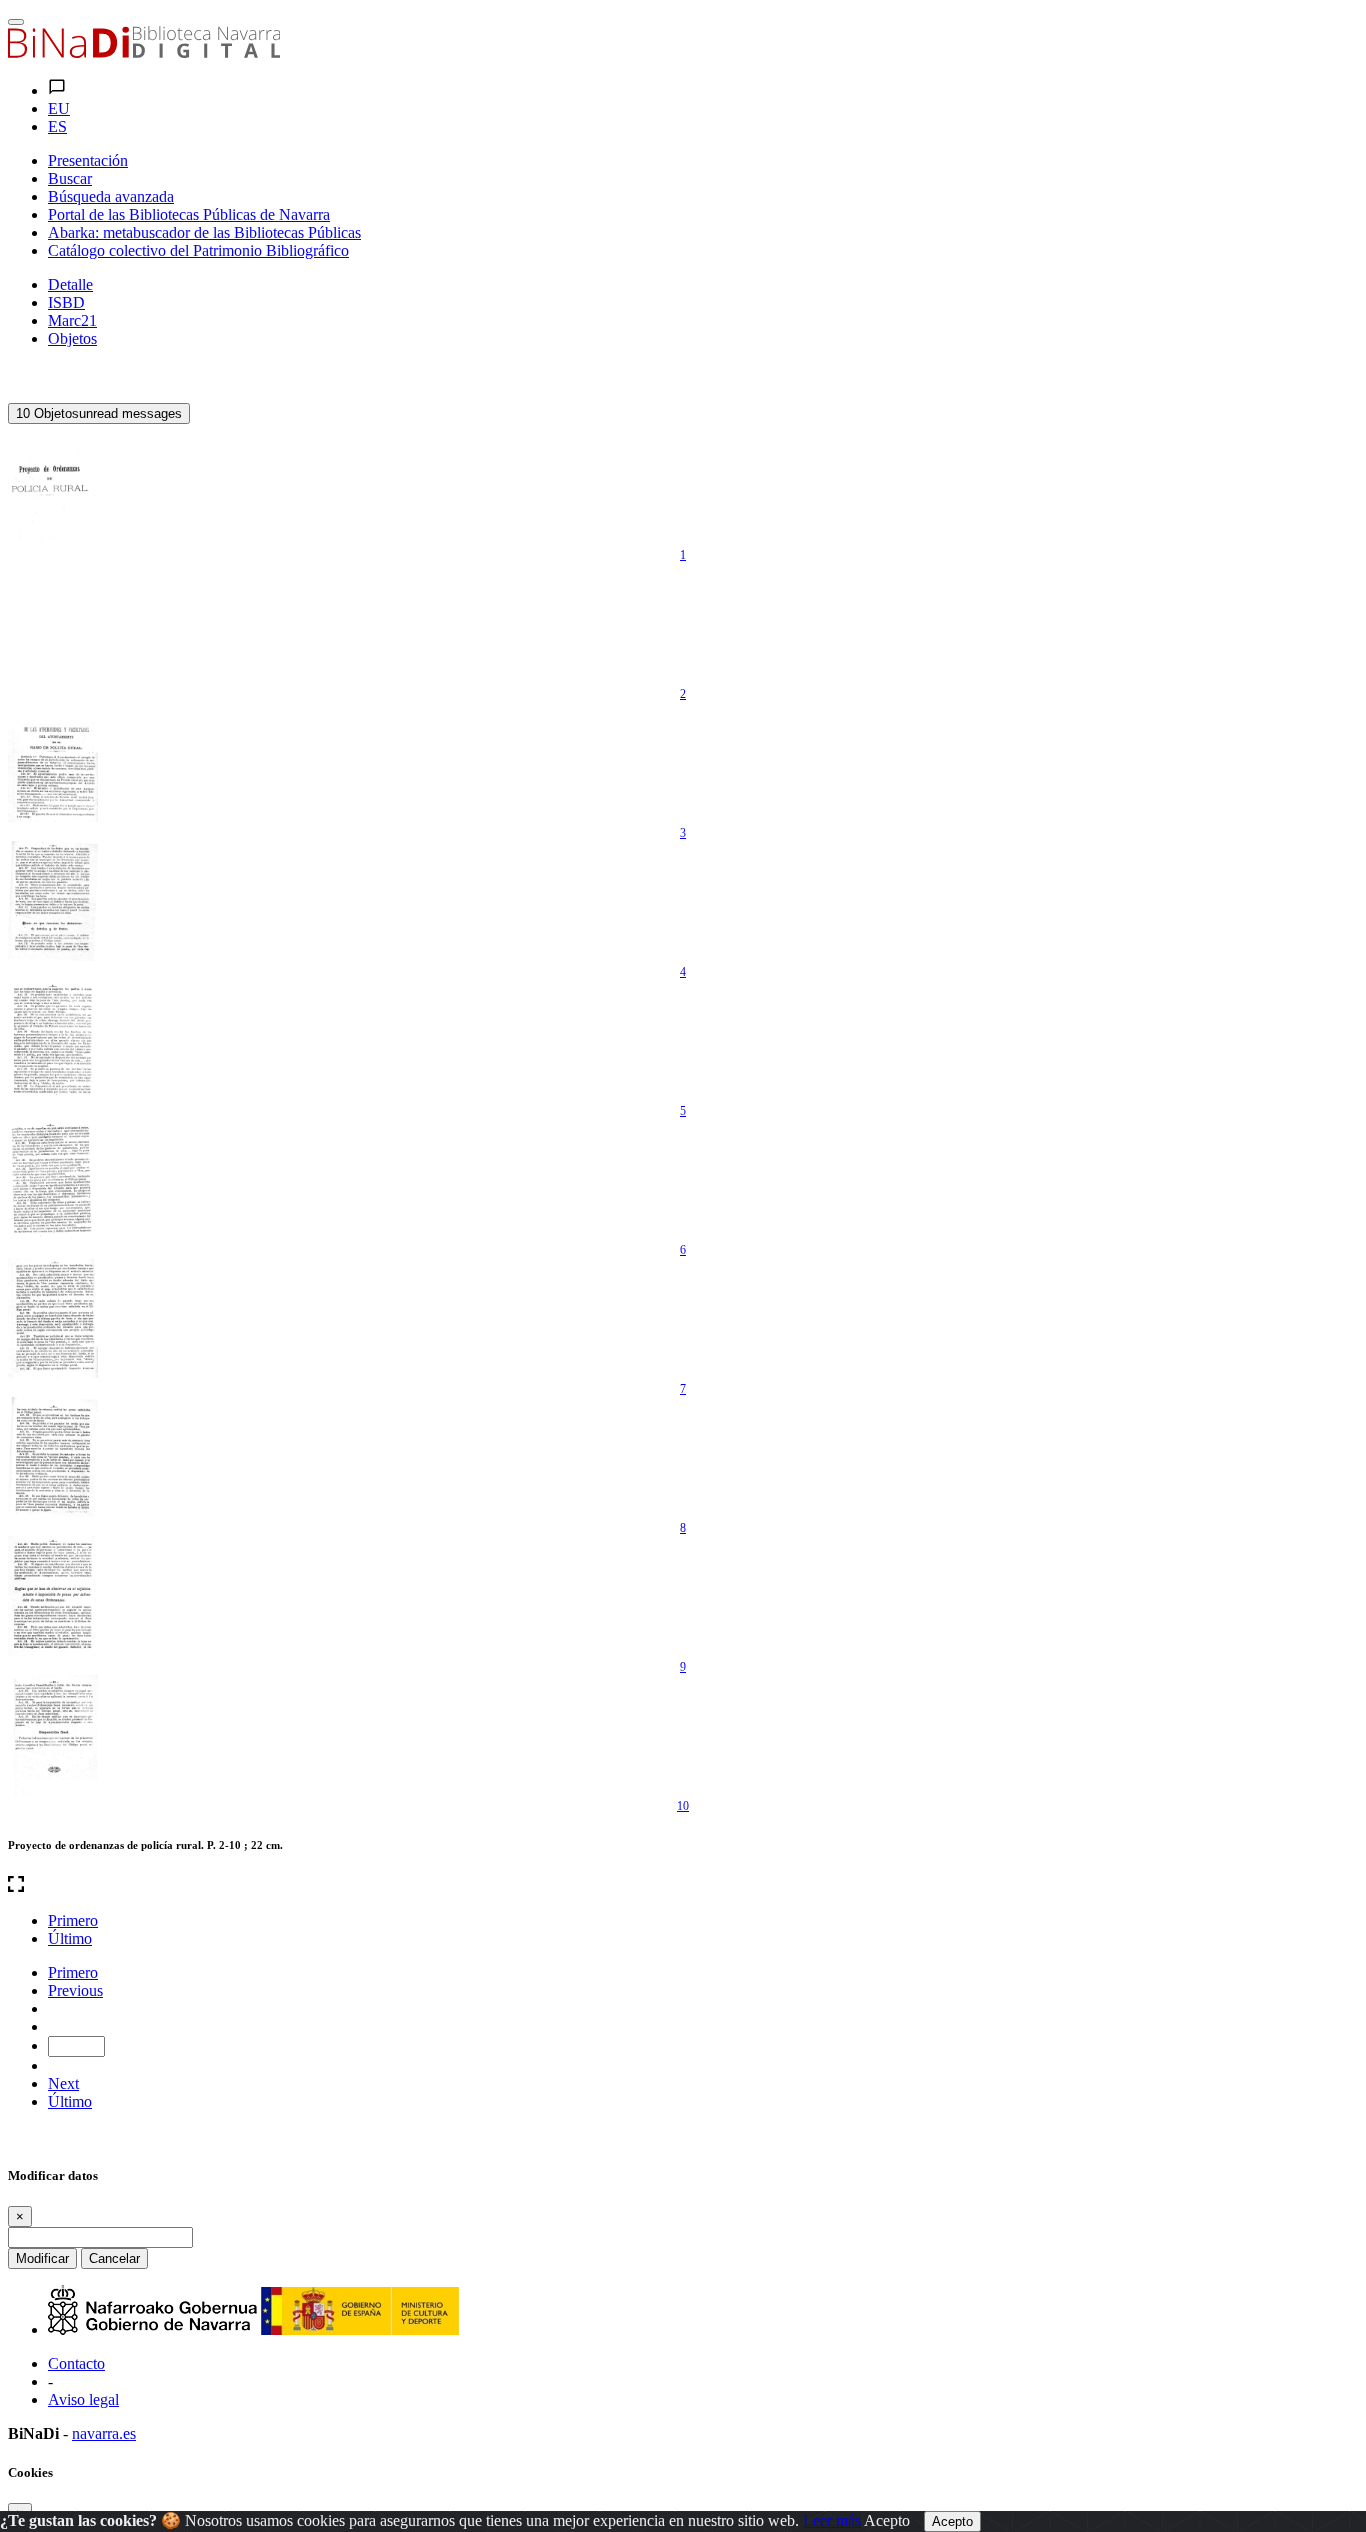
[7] (53, 1318)
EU (59, 108)
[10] (53, 1735)
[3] (53, 762)
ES (57, 126)
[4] (53, 901)
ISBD (66, 302)
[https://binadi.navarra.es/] (144, 52)
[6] (53, 1179)
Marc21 (72, 320)
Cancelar (114, 2258)
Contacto (76, 2363)
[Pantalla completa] (683, 1886)
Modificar (42, 2258)
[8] (53, 1457)
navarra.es (104, 2433)
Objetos (72, 338)
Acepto (887, 2520)
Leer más (832, 2520)
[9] (53, 1596)
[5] (53, 1040)
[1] (53, 484)
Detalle (70, 284)
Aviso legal (83, 2399)
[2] (53, 623)
